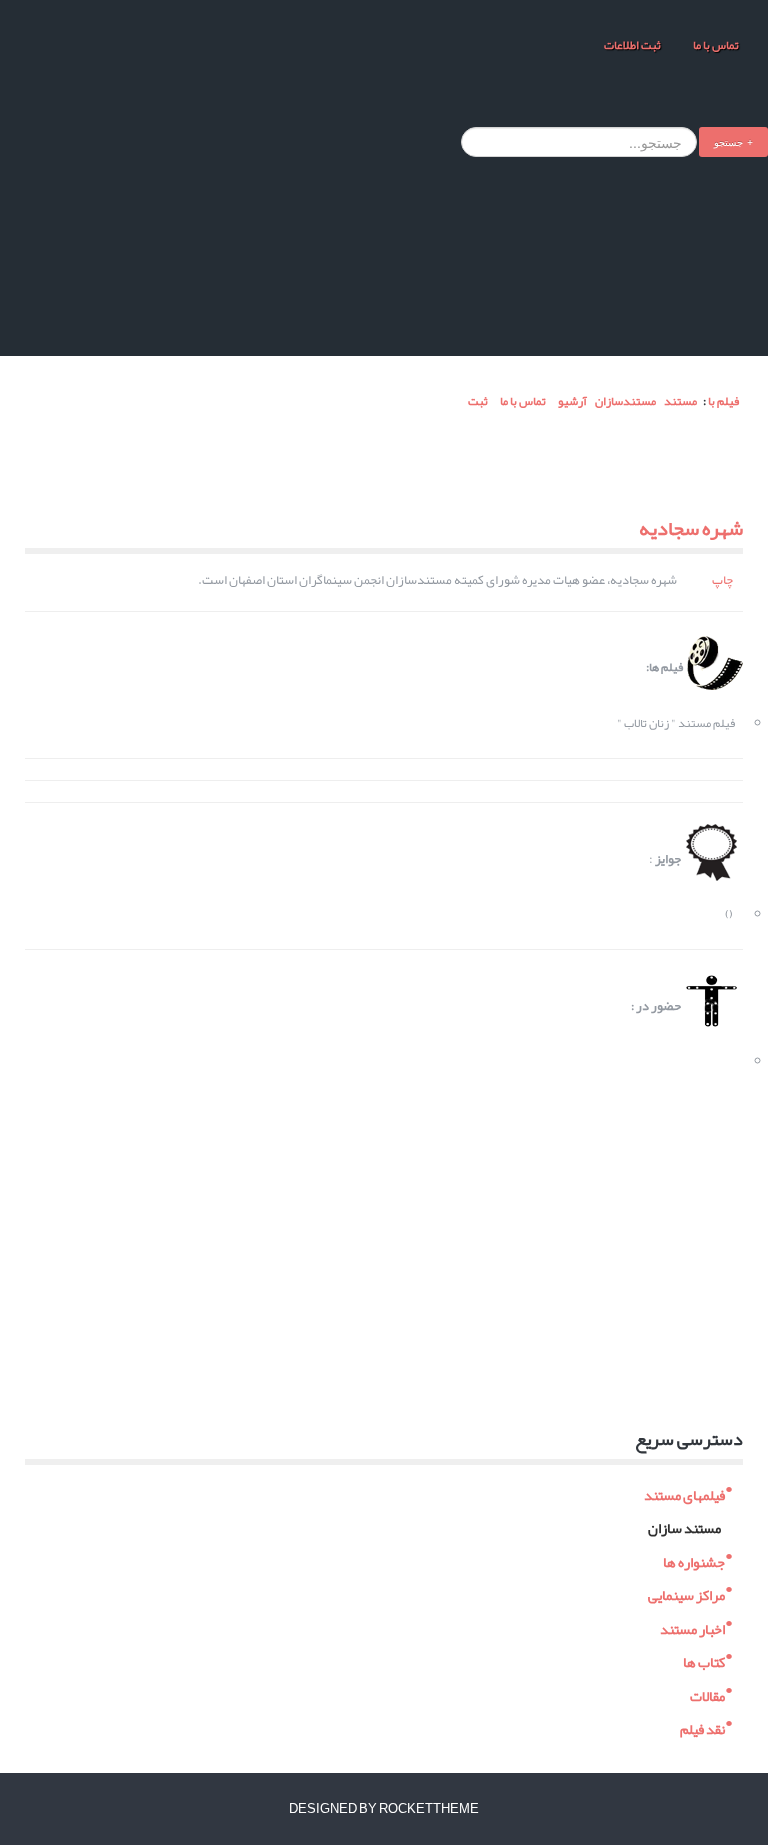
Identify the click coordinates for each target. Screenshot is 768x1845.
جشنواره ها (694, 1559)
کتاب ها (704, 1660)
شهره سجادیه (691, 528)
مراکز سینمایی (686, 1593)
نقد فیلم (702, 1727)
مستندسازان (625, 401)
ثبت (477, 401)
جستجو (728, 141)
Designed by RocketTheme (384, 1809)
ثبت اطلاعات (632, 45)
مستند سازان (684, 1526)
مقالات (707, 1693)
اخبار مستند (692, 1626)
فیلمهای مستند (684, 1492)
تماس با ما (715, 45)
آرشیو (572, 401)
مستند (680, 401)
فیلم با (723, 401)
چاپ (722, 580)
